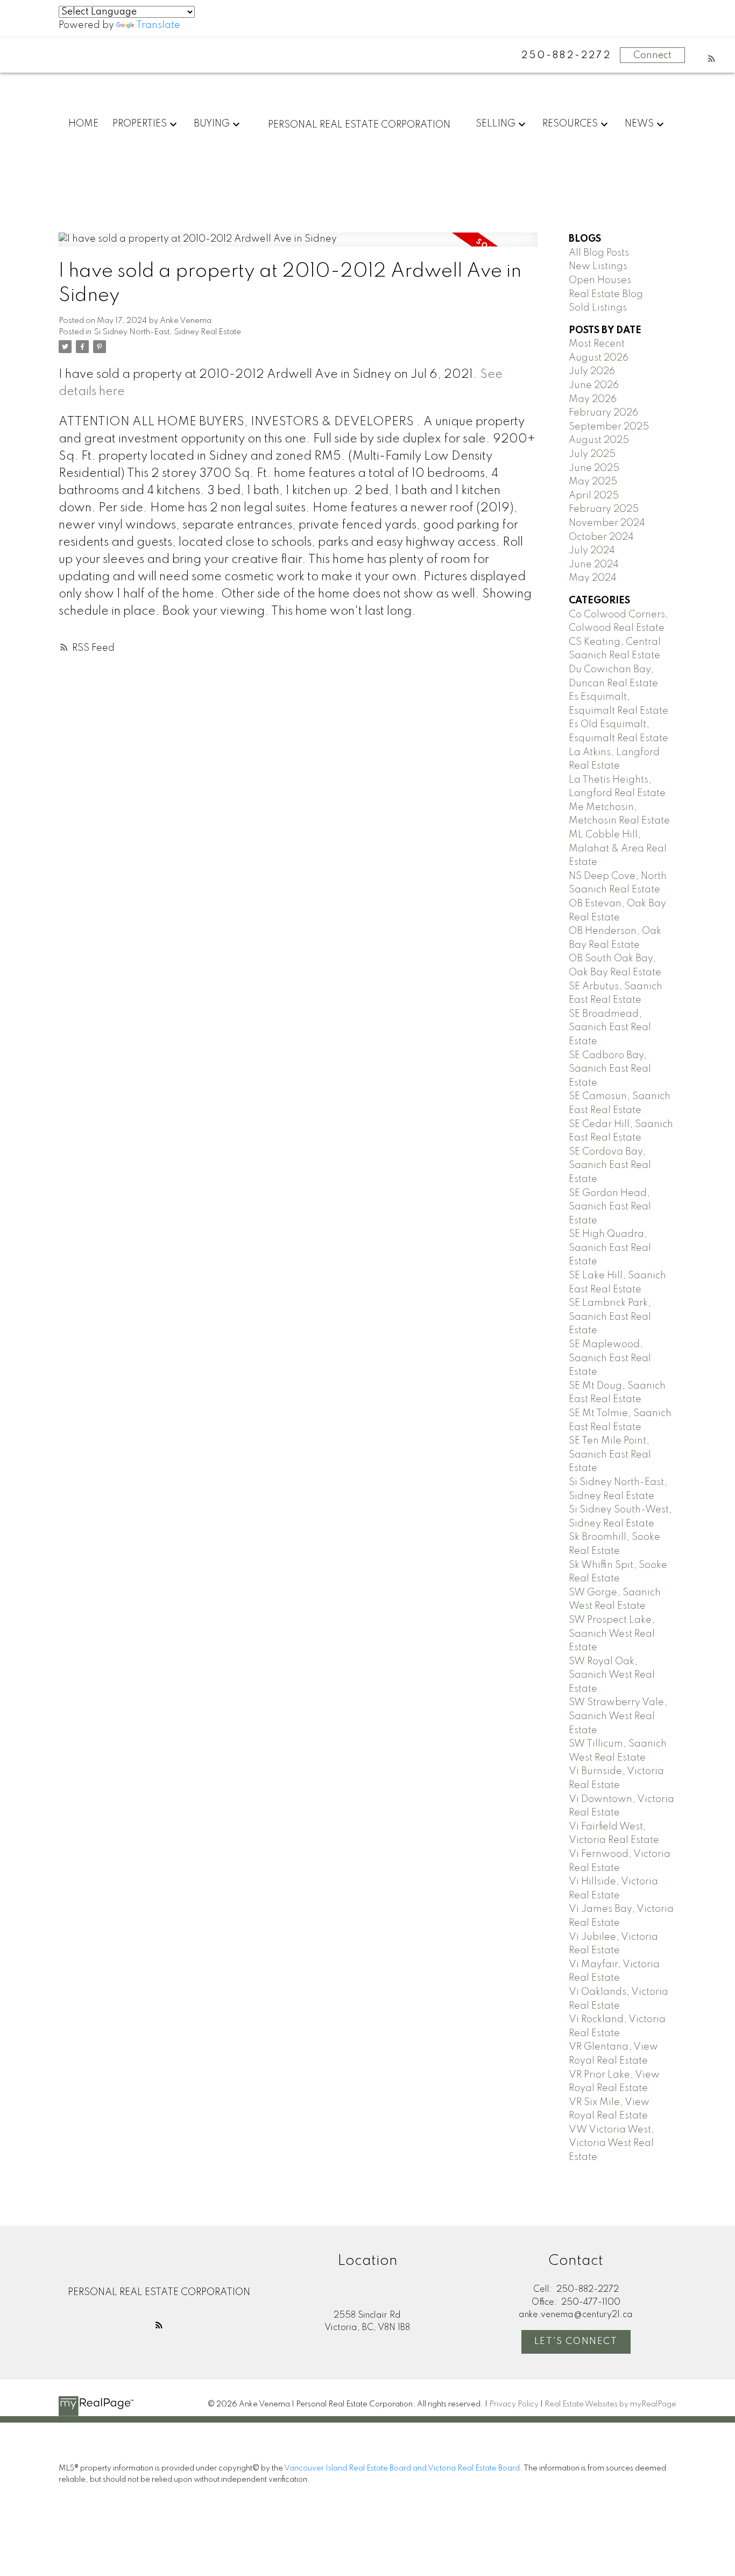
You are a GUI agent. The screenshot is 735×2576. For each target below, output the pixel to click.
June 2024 (594, 565)
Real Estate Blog (606, 294)
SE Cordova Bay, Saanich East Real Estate (610, 1166)
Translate (158, 25)
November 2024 (607, 523)
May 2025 (593, 482)
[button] (712, 58)
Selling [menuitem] (496, 124)
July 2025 (592, 454)
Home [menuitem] (83, 124)
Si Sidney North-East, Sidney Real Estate (167, 332)
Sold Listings (598, 308)
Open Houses (600, 280)
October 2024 (601, 537)
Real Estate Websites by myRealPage (610, 2404)
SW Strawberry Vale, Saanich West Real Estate (618, 1716)
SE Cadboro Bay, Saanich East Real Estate (610, 1069)
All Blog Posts (599, 253)
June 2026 (594, 385)
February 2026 (603, 413)
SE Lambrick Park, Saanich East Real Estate (610, 1317)
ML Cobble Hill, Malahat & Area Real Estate (618, 849)
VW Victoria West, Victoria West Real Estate (612, 2144)
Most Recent (597, 344)
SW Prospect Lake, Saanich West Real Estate (612, 1634)
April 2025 (594, 496)
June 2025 (594, 468)
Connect (652, 55)
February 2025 (604, 509)
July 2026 (592, 371)
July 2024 (592, 551)
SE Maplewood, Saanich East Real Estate (610, 1358)
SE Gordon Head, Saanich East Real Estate (610, 1207)
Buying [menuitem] (212, 124)
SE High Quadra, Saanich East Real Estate (610, 1248)
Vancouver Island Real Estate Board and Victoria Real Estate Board (402, 2468)
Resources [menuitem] (570, 124)
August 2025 (599, 440)
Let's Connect (576, 2342)
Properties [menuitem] (140, 124)
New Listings (598, 266)
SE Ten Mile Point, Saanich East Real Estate (610, 1455)
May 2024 (593, 578)
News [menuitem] (639, 124)
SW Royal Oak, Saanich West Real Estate (612, 1675)
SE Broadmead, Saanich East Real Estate (610, 1028)
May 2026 (593, 399)
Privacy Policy (514, 2404)
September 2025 (609, 427)
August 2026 (599, 358)
